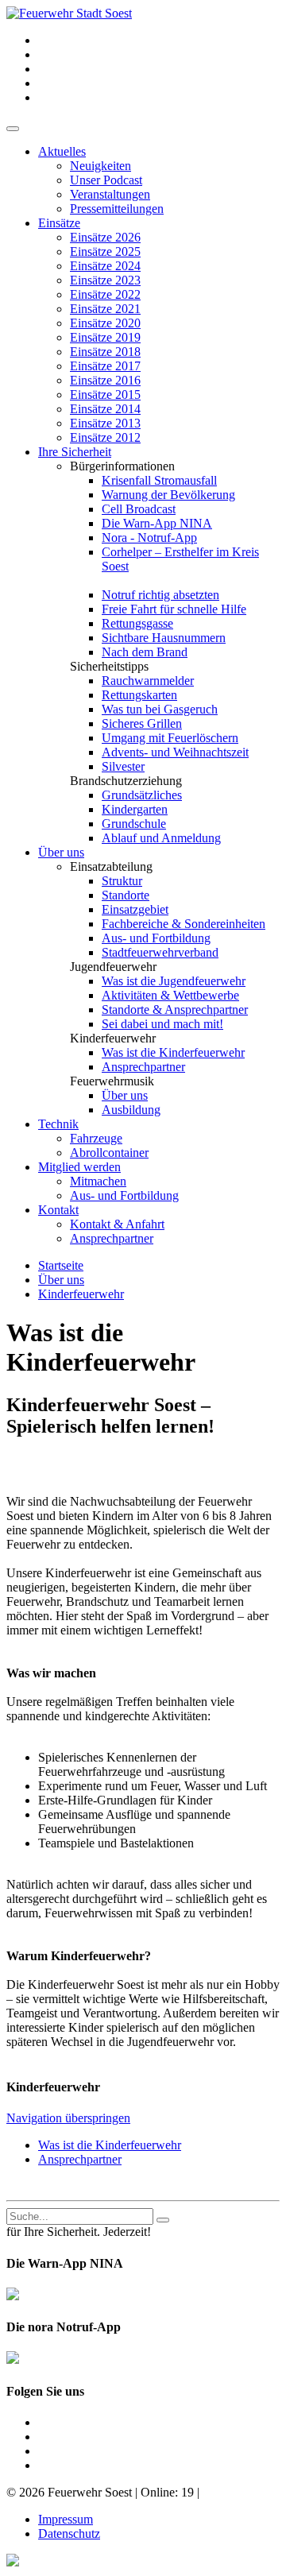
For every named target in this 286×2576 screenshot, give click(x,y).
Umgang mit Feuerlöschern (170, 738)
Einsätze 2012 (105, 437)
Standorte (126, 895)
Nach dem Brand (145, 652)
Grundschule (134, 824)
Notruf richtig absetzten (160, 595)
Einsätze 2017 (105, 366)
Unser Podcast (106, 180)
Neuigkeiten (100, 166)
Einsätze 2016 (105, 380)
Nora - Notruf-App (149, 538)
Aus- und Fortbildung (156, 938)
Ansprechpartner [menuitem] (80, 2159)
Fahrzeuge (96, 1138)
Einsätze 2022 (105, 294)
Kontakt (58, 1210)
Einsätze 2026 (105, 237)
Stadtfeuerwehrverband (160, 952)
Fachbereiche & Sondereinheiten (184, 924)
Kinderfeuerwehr (81, 1294)
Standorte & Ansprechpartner (175, 1010)
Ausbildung (131, 1110)
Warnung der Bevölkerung (168, 495)
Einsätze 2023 (105, 280)
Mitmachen (98, 1181)
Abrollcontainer (109, 1153)
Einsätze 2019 (105, 337)
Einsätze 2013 (105, 423)
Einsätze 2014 (105, 409)
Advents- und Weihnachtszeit (175, 752)
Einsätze (59, 223)
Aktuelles (62, 151)
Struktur (122, 881)
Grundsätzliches (142, 795)
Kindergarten (135, 809)
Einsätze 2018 (105, 352)
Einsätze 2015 (105, 395)
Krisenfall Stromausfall (159, 480)
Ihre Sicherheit (75, 452)
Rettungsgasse (137, 623)
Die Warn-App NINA (157, 523)
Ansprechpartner (143, 1067)
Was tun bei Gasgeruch (160, 709)
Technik (58, 1124)
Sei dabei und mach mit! (162, 1024)
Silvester (123, 766)
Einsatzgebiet (135, 909)
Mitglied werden (79, 1167)
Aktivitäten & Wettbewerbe (170, 995)
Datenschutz (69, 2533)
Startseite (61, 1265)
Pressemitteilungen (117, 209)
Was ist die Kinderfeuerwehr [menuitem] (110, 2145)
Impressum (66, 2519)
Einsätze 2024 (105, 266)
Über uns (61, 852)
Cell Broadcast (139, 509)
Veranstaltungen (110, 194)
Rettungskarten (139, 695)
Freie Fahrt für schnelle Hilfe (174, 609)
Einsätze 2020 (105, 323)
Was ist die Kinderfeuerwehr (173, 1052)
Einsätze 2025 (105, 251)
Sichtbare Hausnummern (164, 638)
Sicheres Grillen (142, 723)
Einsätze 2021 (105, 309)
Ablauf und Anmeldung (161, 838)
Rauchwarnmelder (148, 681)
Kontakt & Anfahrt (117, 1224)
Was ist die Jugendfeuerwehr (174, 981)
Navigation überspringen (68, 2118)
